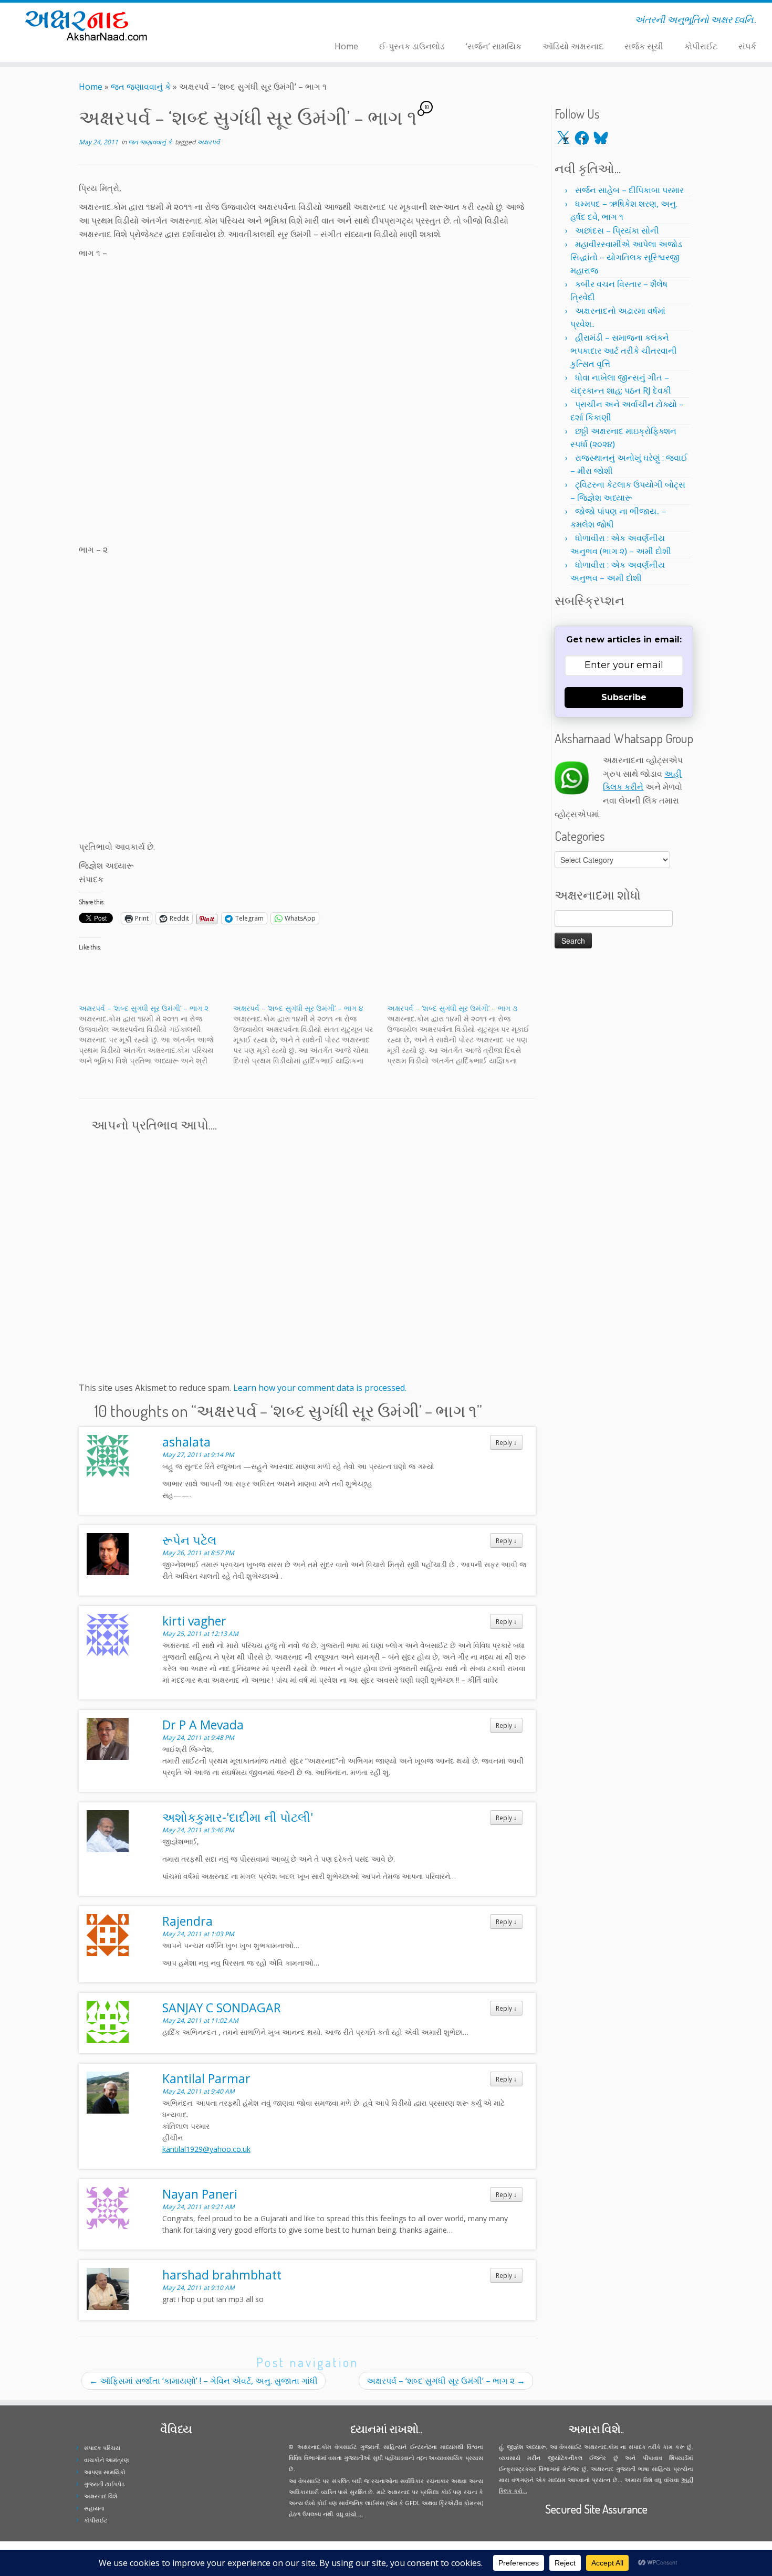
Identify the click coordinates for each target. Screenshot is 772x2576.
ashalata (186, 1442)
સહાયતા (94, 2508)
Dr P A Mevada (203, 1725)
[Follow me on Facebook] (219, 22)
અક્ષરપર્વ (208, 142)
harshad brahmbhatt (222, 2275)
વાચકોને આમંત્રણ (107, 2460)
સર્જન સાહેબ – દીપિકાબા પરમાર (629, 190)
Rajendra (187, 1921)
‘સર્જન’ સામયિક (494, 46)
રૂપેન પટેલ (189, 1540)
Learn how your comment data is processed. (320, 1388)
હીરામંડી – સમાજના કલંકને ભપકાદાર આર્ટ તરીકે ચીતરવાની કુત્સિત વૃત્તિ (624, 351)
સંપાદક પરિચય (102, 2448)
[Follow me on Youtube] (232, 22)
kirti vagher (194, 1621)
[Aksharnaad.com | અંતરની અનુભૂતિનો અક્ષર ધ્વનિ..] (89, 25)
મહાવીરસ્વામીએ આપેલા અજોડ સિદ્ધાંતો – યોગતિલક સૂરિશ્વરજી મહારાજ (626, 257)
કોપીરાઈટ (701, 46)
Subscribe (624, 697)
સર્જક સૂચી (644, 46)
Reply (506, 1442)
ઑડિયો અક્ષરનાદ (573, 46)
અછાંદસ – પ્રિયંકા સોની (617, 230)
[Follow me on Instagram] (226, 22)
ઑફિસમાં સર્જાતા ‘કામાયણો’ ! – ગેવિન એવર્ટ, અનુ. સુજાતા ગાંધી (204, 2381)
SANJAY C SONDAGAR (222, 2008)
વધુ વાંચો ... (350, 2514)
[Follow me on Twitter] (212, 22)
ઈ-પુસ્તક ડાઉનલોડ (412, 46)
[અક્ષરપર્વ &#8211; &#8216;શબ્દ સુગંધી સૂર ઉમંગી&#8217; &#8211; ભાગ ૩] (464, 1034)
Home (346, 46)
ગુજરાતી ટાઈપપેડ (104, 2484)
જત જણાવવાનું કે (141, 87)
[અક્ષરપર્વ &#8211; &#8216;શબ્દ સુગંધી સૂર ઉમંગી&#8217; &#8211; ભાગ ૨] (156, 1034)
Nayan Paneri (200, 2194)
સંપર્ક (747, 46)
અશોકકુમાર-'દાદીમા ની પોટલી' (238, 1817)
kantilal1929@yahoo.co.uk (206, 2149)
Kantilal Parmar (206, 2078)
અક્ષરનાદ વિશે (101, 2496)
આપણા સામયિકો (105, 2472)
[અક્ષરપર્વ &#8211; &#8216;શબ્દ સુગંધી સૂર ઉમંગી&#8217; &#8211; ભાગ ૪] (310, 1034)
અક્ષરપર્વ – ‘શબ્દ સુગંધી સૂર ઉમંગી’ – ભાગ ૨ (446, 2381)
